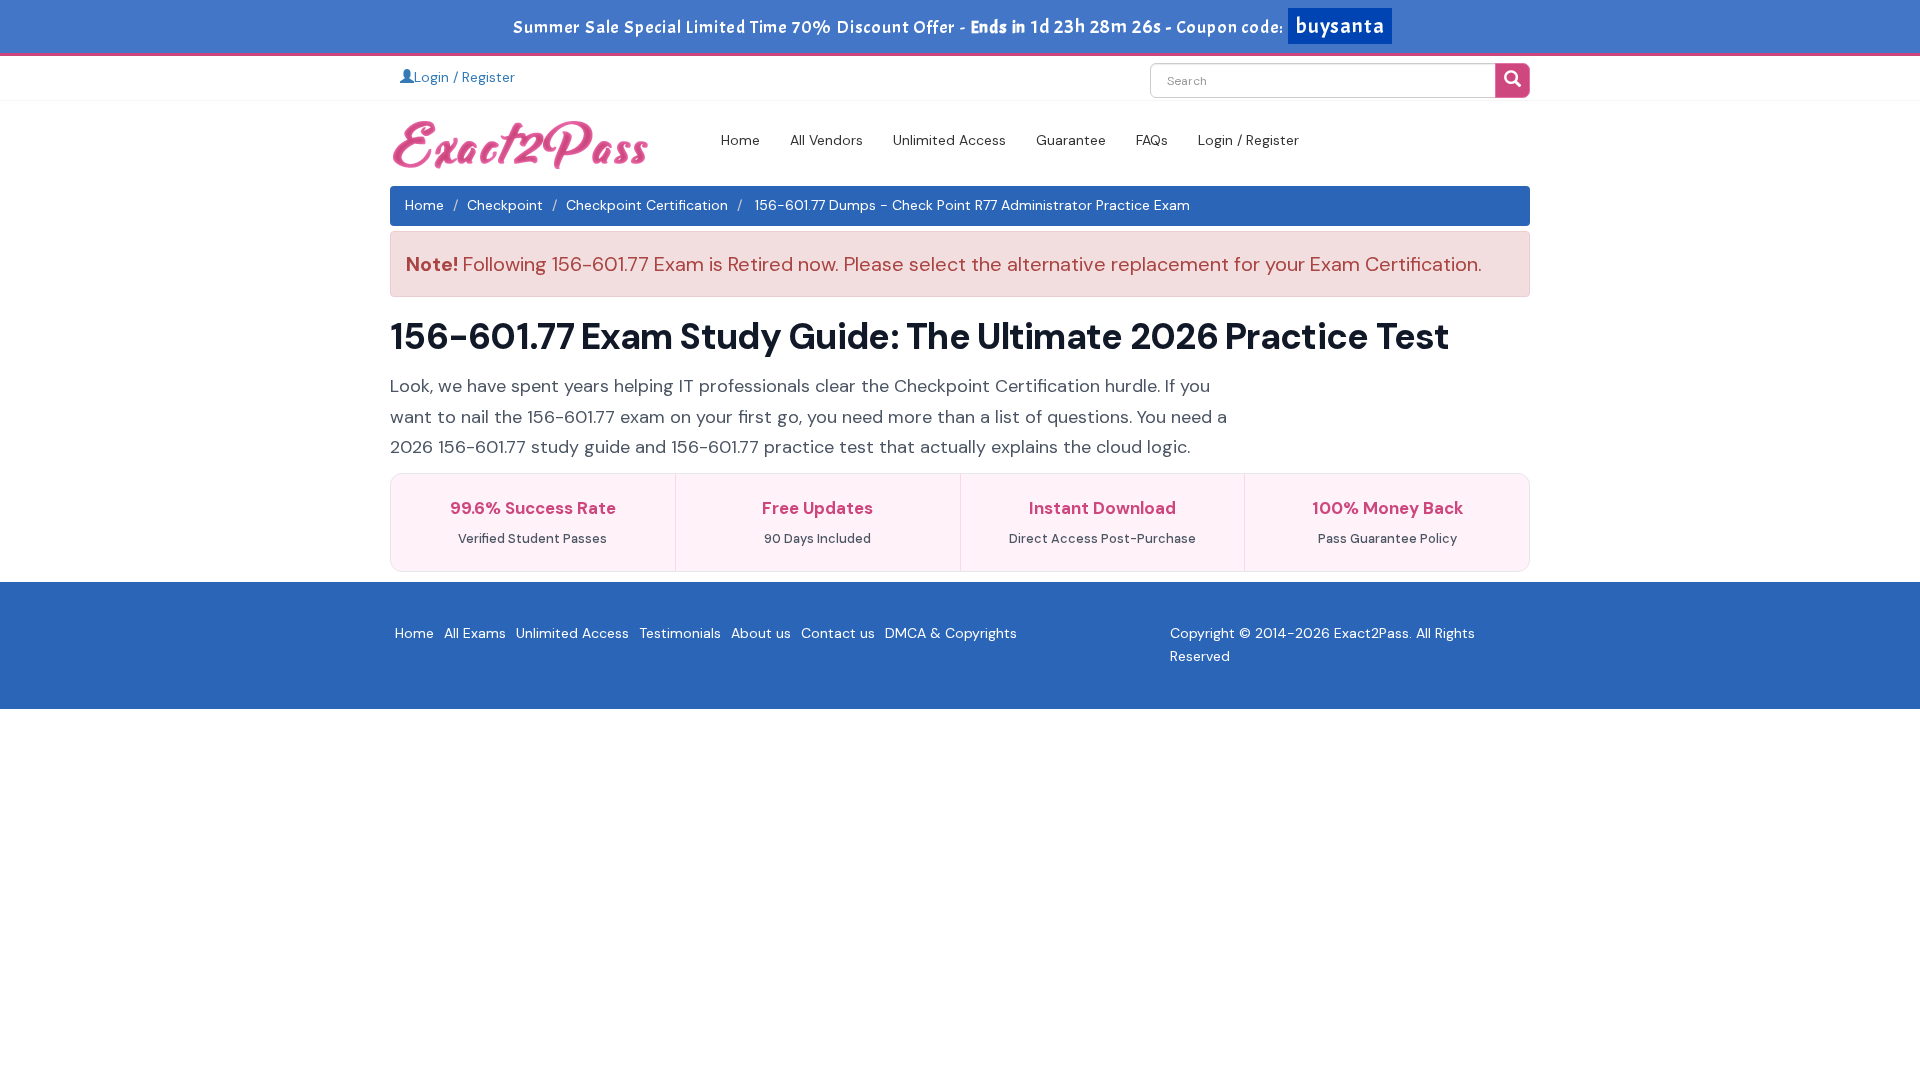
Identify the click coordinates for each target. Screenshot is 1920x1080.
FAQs (1152, 140)
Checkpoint (505, 205)
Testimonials (680, 633)
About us (761, 633)
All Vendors (826, 140)
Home (740, 140)
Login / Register (464, 77)
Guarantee (1071, 140)
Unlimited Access (949, 140)
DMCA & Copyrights (951, 633)
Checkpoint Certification (647, 205)
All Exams (475, 633)
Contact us (838, 633)
